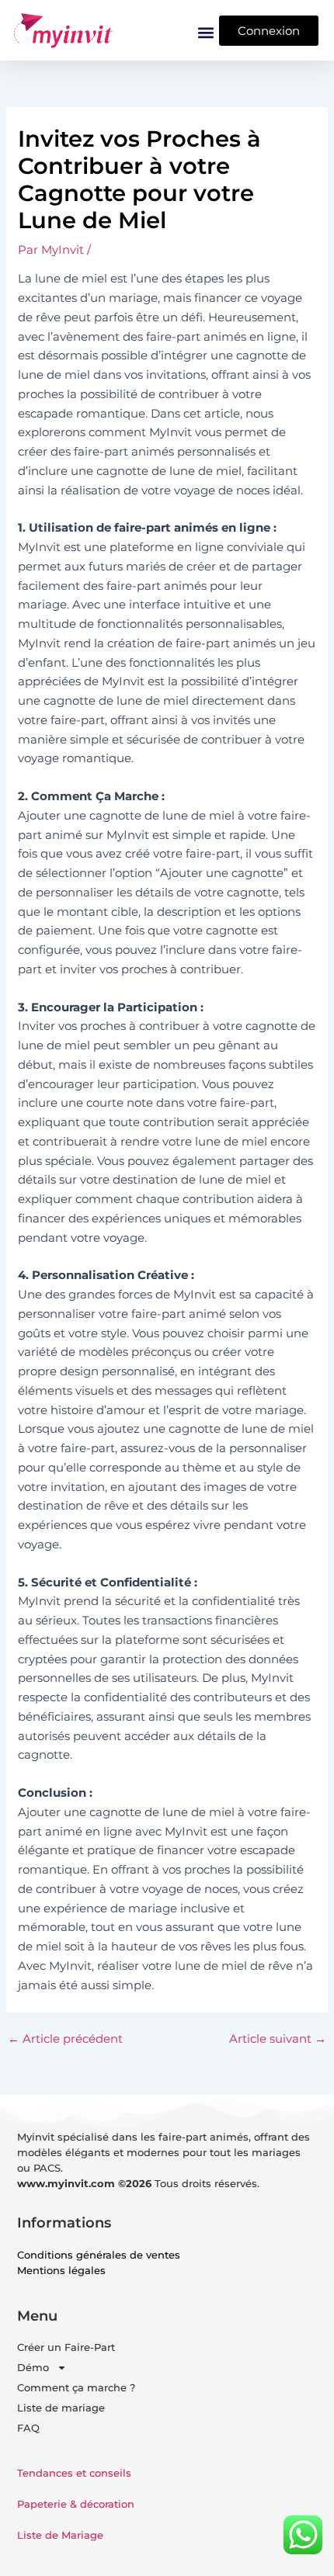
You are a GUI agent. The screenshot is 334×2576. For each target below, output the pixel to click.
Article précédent (65, 2039)
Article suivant (278, 2039)
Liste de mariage (61, 2408)
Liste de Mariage (60, 2535)
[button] (206, 32)
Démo (33, 2367)
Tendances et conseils (74, 2473)
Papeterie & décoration (76, 2504)
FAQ (28, 2428)
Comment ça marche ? (76, 2387)
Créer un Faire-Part (66, 2347)
